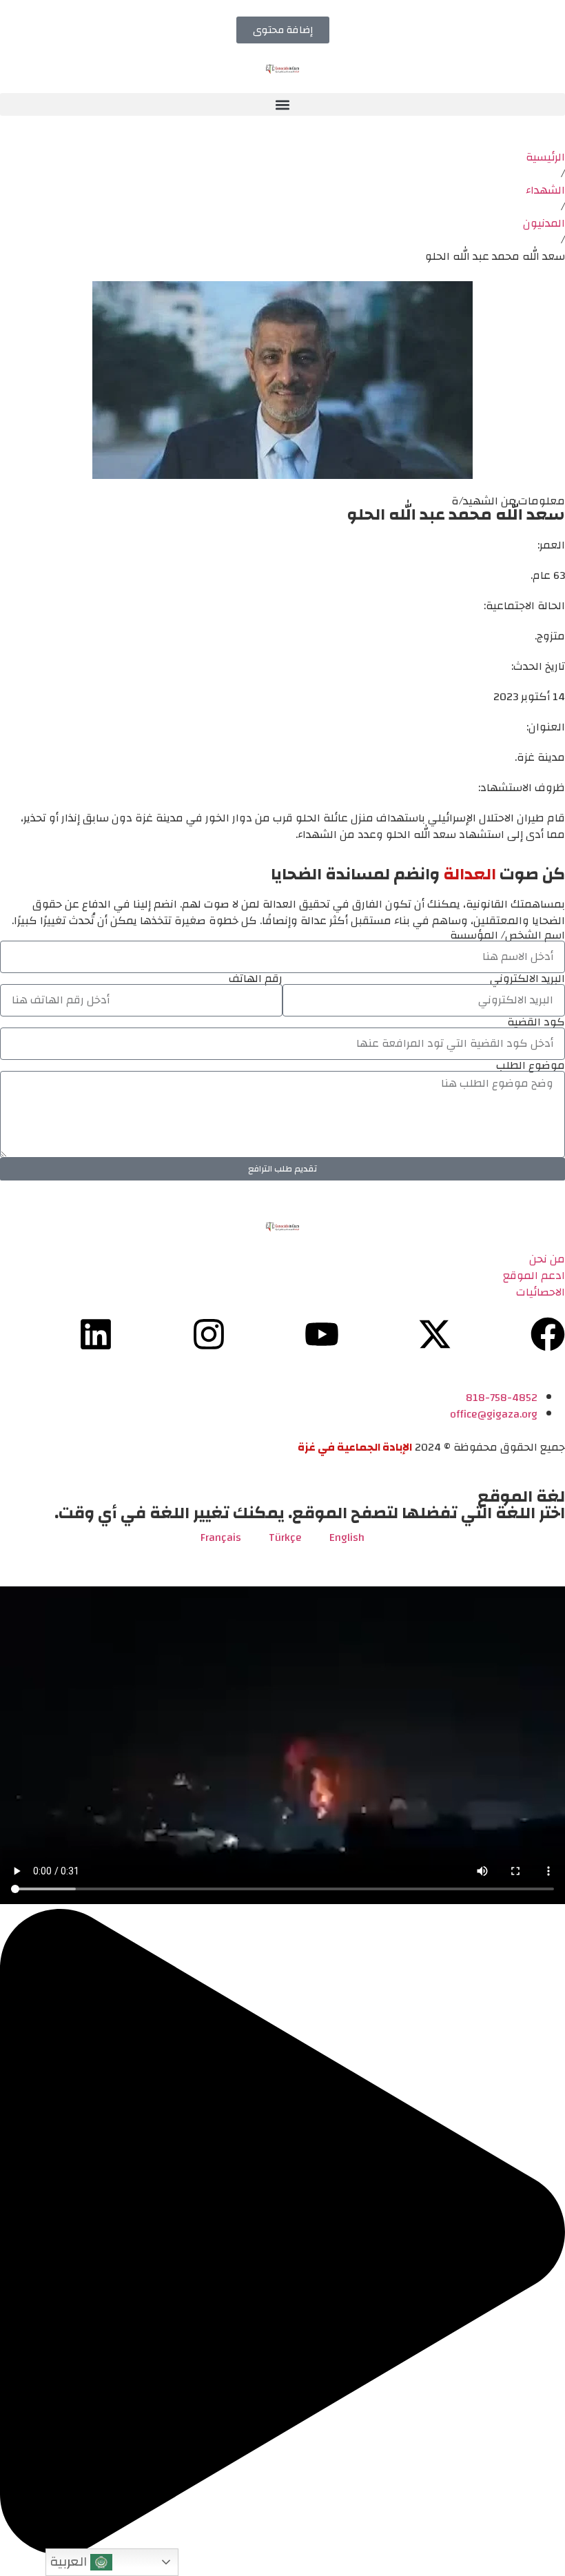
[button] (282, 104)
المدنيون (544, 223)
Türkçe (285, 1537)
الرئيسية (545, 157)
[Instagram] (209, 1334)
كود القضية (536, 1022)
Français (221, 1537)
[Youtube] (322, 1334)
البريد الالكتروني (527, 979)
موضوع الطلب (531, 1065)
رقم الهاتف (256, 979)
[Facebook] (548, 1334)
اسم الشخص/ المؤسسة (507, 935)
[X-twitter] (435, 1334)
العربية (70, 2562)
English (347, 1537)
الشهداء (545, 190)
